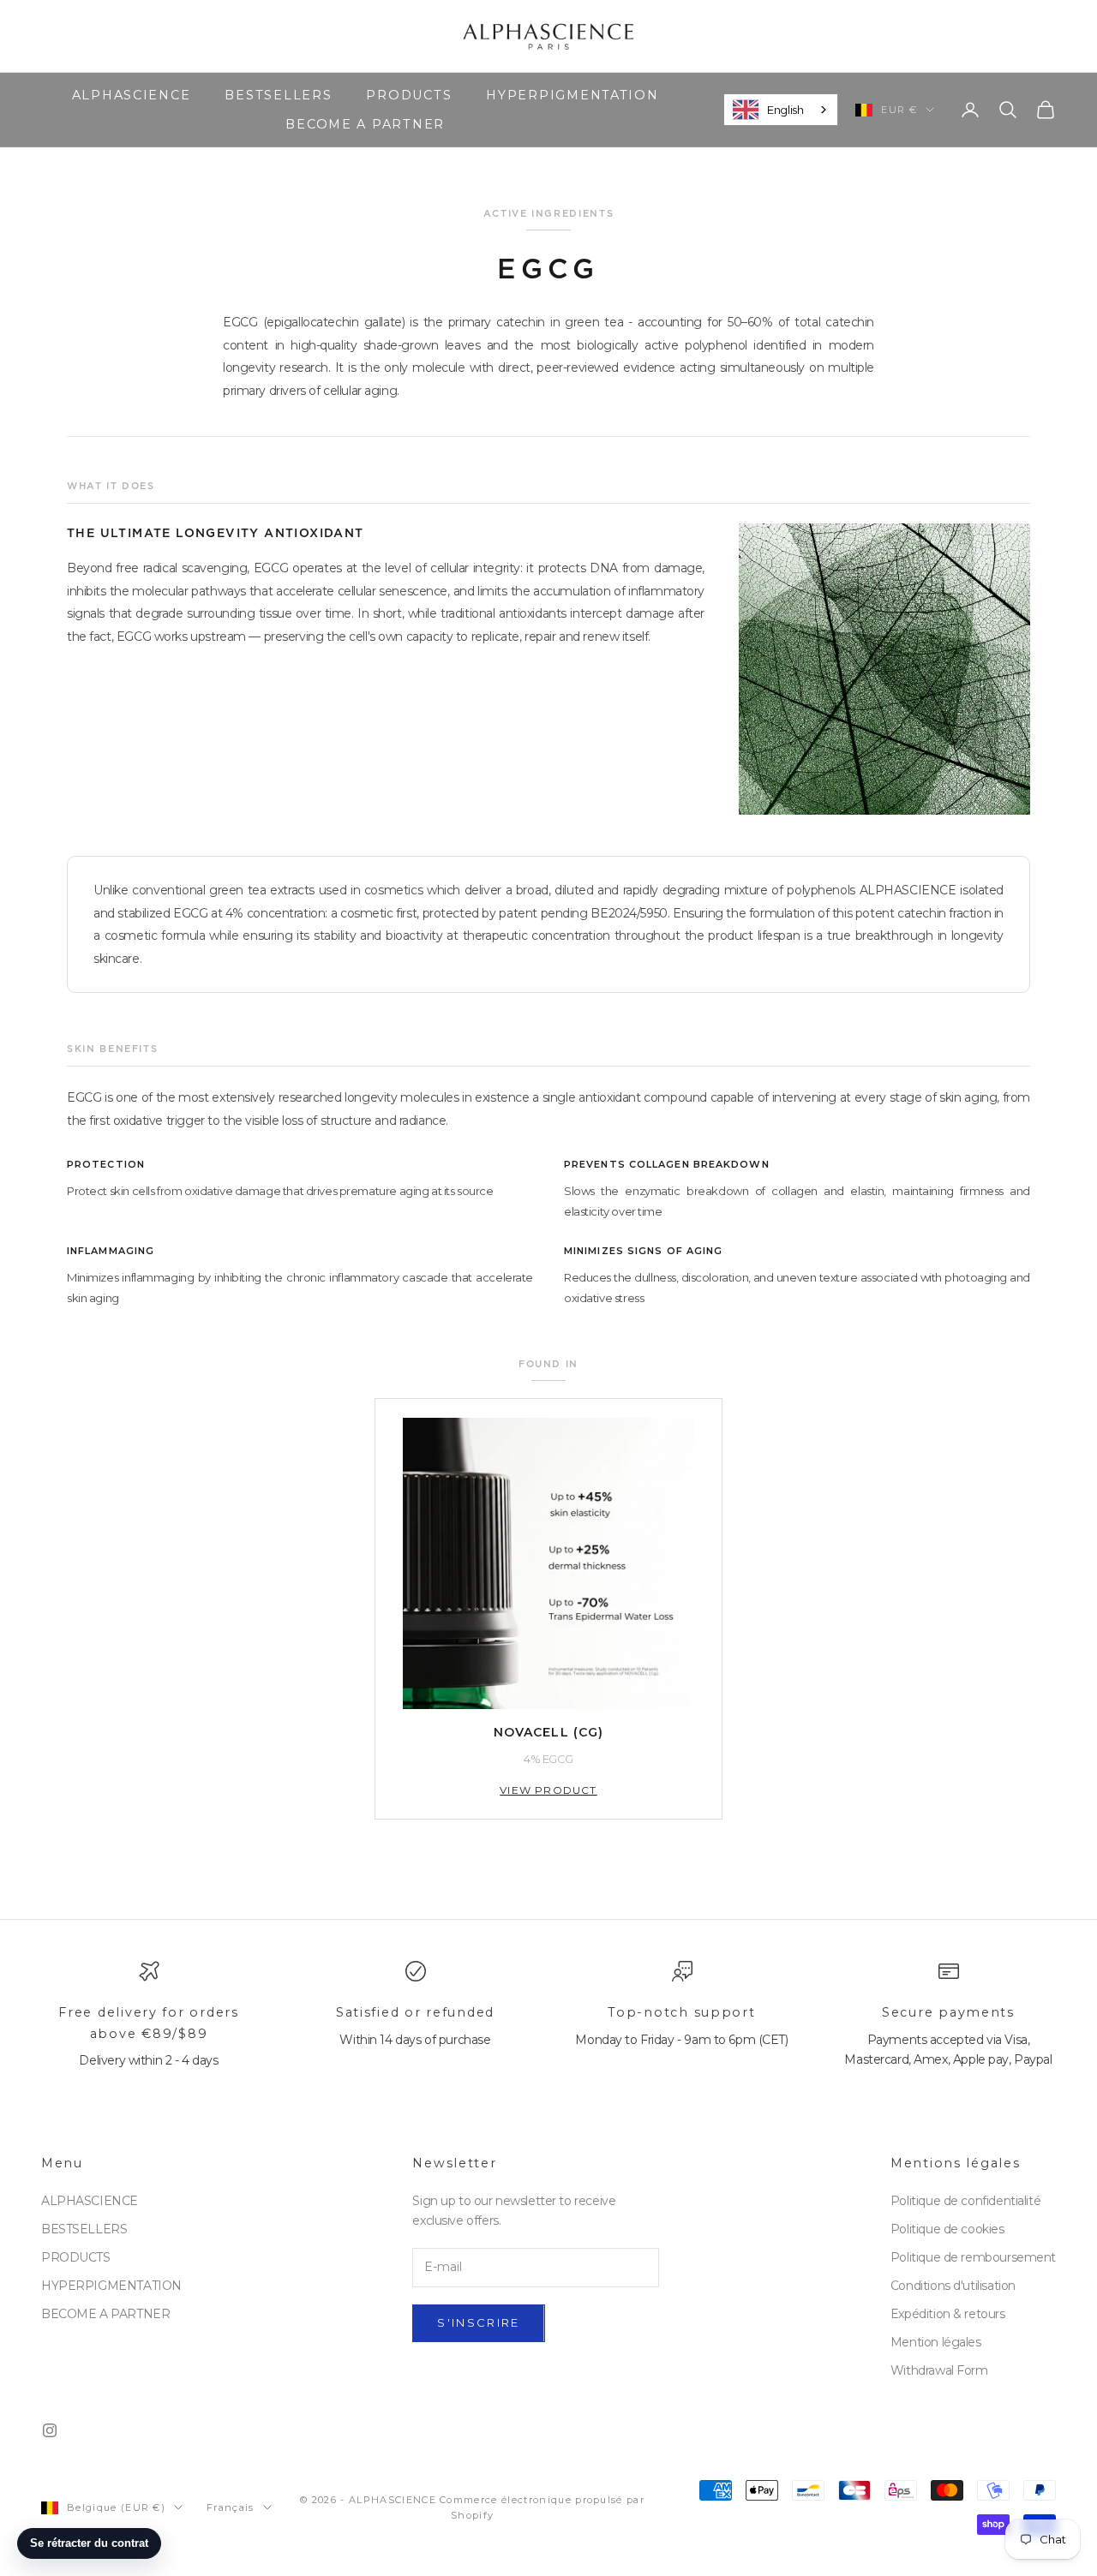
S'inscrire (478, 2322)
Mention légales (936, 2342)
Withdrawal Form (939, 2370)
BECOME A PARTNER (365, 124)
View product (548, 1790)
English (785, 109)
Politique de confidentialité (965, 2201)
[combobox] (781, 110)
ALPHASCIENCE (132, 95)
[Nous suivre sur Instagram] (50, 2430)
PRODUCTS (409, 95)
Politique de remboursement (973, 2257)
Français (231, 2507)
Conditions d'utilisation (953, 2286)
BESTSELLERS (278, 95)
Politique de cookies (947, 2229)
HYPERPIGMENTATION (572, 95)
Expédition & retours (948, 2314)
